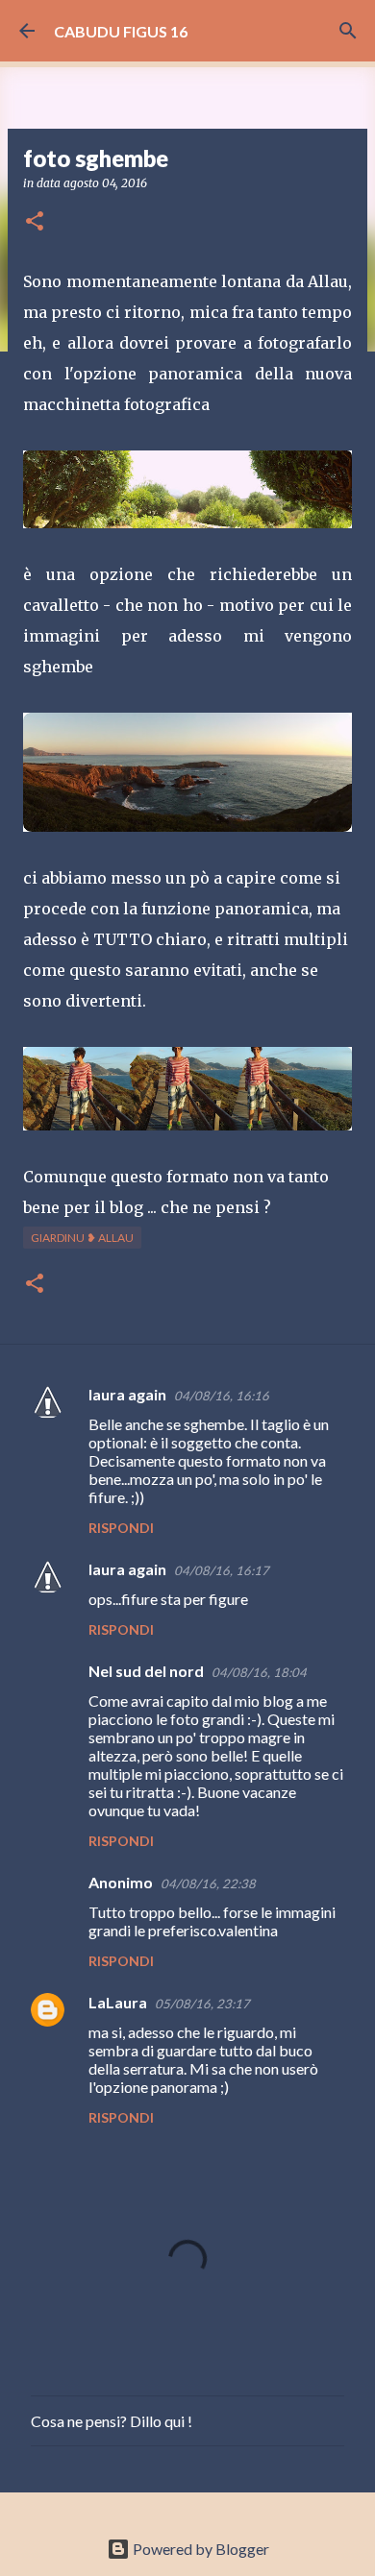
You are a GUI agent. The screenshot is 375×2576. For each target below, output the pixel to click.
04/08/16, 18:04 (259, 1672)
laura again (127, 1394)
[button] (35, 222)
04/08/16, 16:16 (222, 1396)
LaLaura (118, 2002)
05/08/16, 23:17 (202, 2004)
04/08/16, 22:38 (208, 1883)
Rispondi (121, 1528)
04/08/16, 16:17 (222, 1570)
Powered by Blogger (200, 2549)
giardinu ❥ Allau (82, 1238)
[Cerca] (348, 31)
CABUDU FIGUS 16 (121, 31)
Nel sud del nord (146, 1671)
